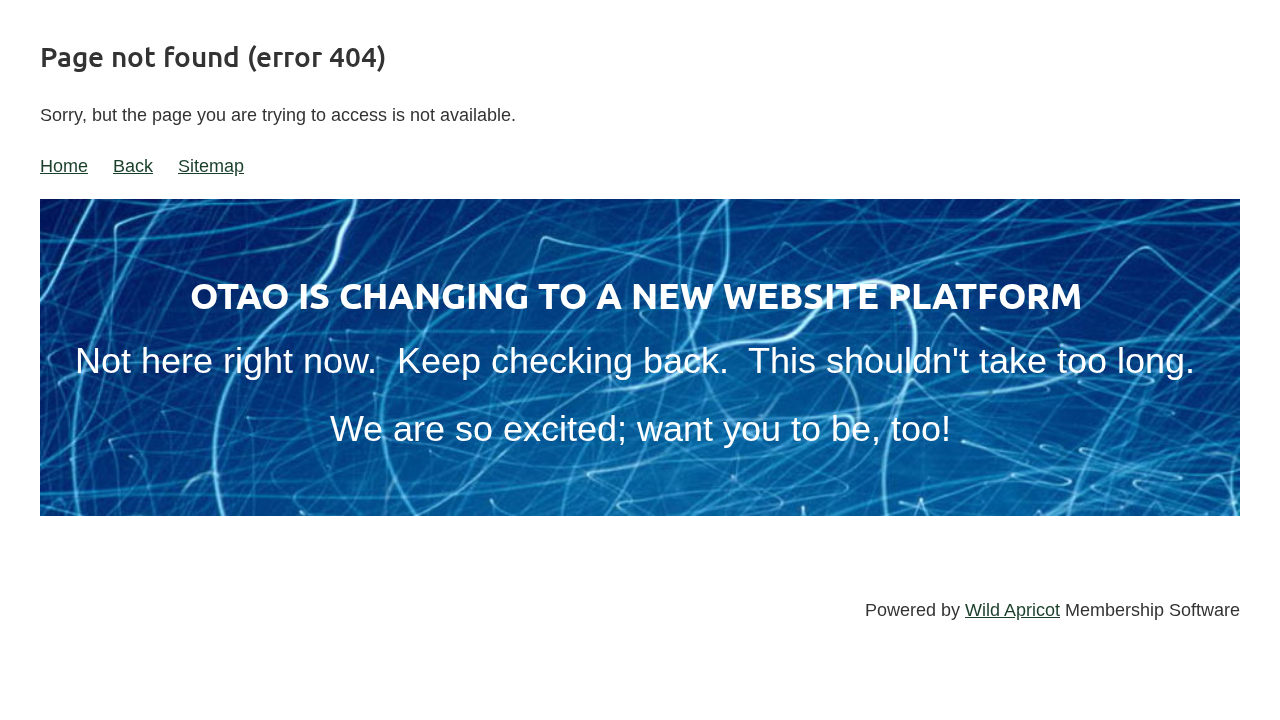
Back (133, 166)
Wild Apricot (1012, 610)
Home (64, 166)
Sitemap (211, 166)
